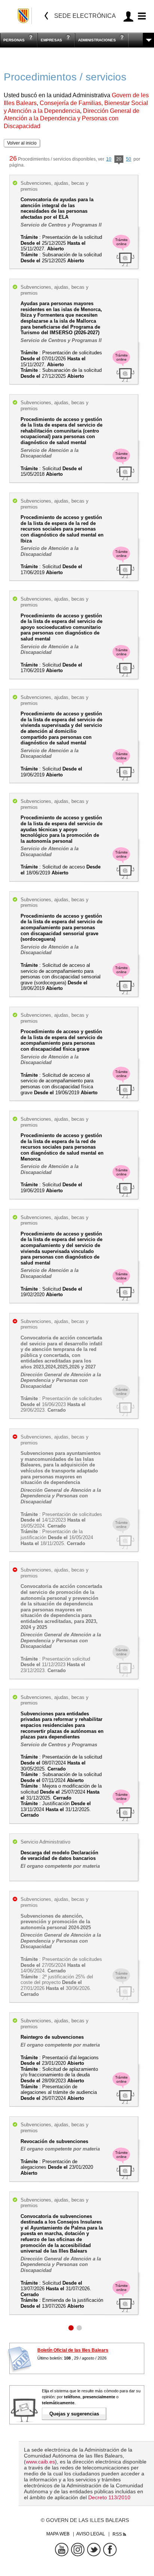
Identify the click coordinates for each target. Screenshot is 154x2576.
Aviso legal (91, 2534)
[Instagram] (78, 2550)
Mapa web (58, 2534)
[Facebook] (110, 2550)
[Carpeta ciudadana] (128, 16)
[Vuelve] (46, 16)
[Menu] (141, 16)
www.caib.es (40, 2462)
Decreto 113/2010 (109, 2497)
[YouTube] (62, 2550)
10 (109, 159)
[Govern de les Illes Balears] (24, 16)
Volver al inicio (22, 143)
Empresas (51, 40)
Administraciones (97, 40)
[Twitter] (94, 2550)
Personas (14, 40)
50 (129, 159)
